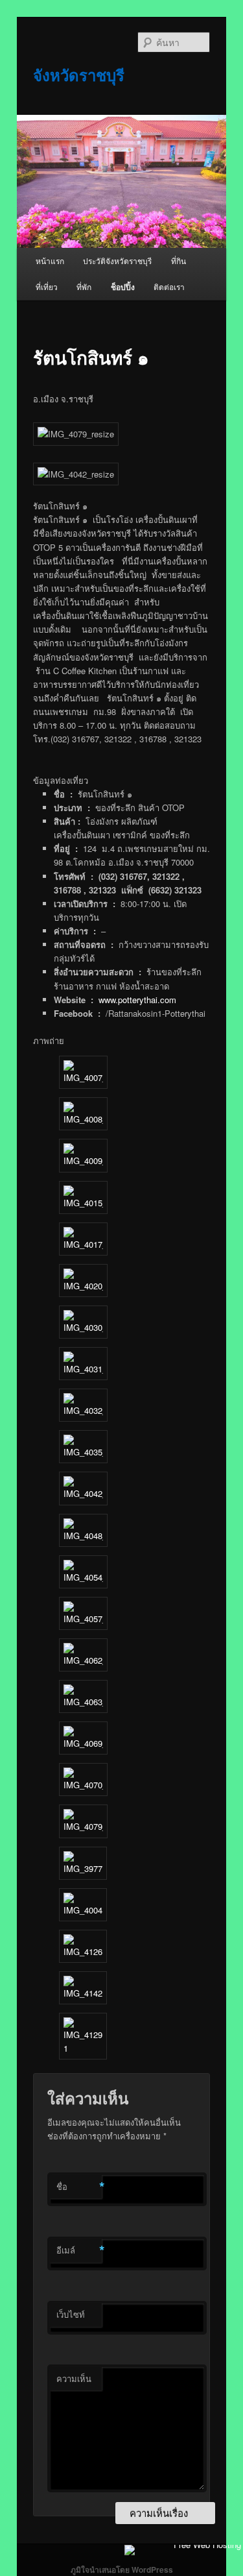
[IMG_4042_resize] (83, 1493)
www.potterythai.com (137, 1000)
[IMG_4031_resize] (83, 1369)
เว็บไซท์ (71, 2314)
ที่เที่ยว (47, 286)
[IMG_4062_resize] (83, 1660)
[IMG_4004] (83, 1910)
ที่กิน (179, 261)
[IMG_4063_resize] (83, 1702)
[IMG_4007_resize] (83, 1077)
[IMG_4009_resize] (83, 1160)
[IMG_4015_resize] (83, 1203)
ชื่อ (79, 2187)
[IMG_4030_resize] (83, 1327)
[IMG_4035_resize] (83, 1452)
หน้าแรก (50, 261)
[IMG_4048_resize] (83, 1536)
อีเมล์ (79, 2250)
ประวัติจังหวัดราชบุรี (117, 261)
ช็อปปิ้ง (123, 287)
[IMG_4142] (83, 1993)
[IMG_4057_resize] (83, 1619)
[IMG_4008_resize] (83, 1119)
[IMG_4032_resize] (83, 1410)
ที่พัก (84, 286)
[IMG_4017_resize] (83, 1244)
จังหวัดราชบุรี (79, 75)
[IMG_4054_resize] (83, 1577)
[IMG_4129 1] (83, 2048)
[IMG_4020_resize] (83, 1286)
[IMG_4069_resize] (83, 1743)
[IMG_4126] (83, 1951)
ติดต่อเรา (169, 286)
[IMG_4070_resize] (83, 1785)
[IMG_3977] (83, 1868)
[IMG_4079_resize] (83, 1826)
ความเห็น (74, 2378)
